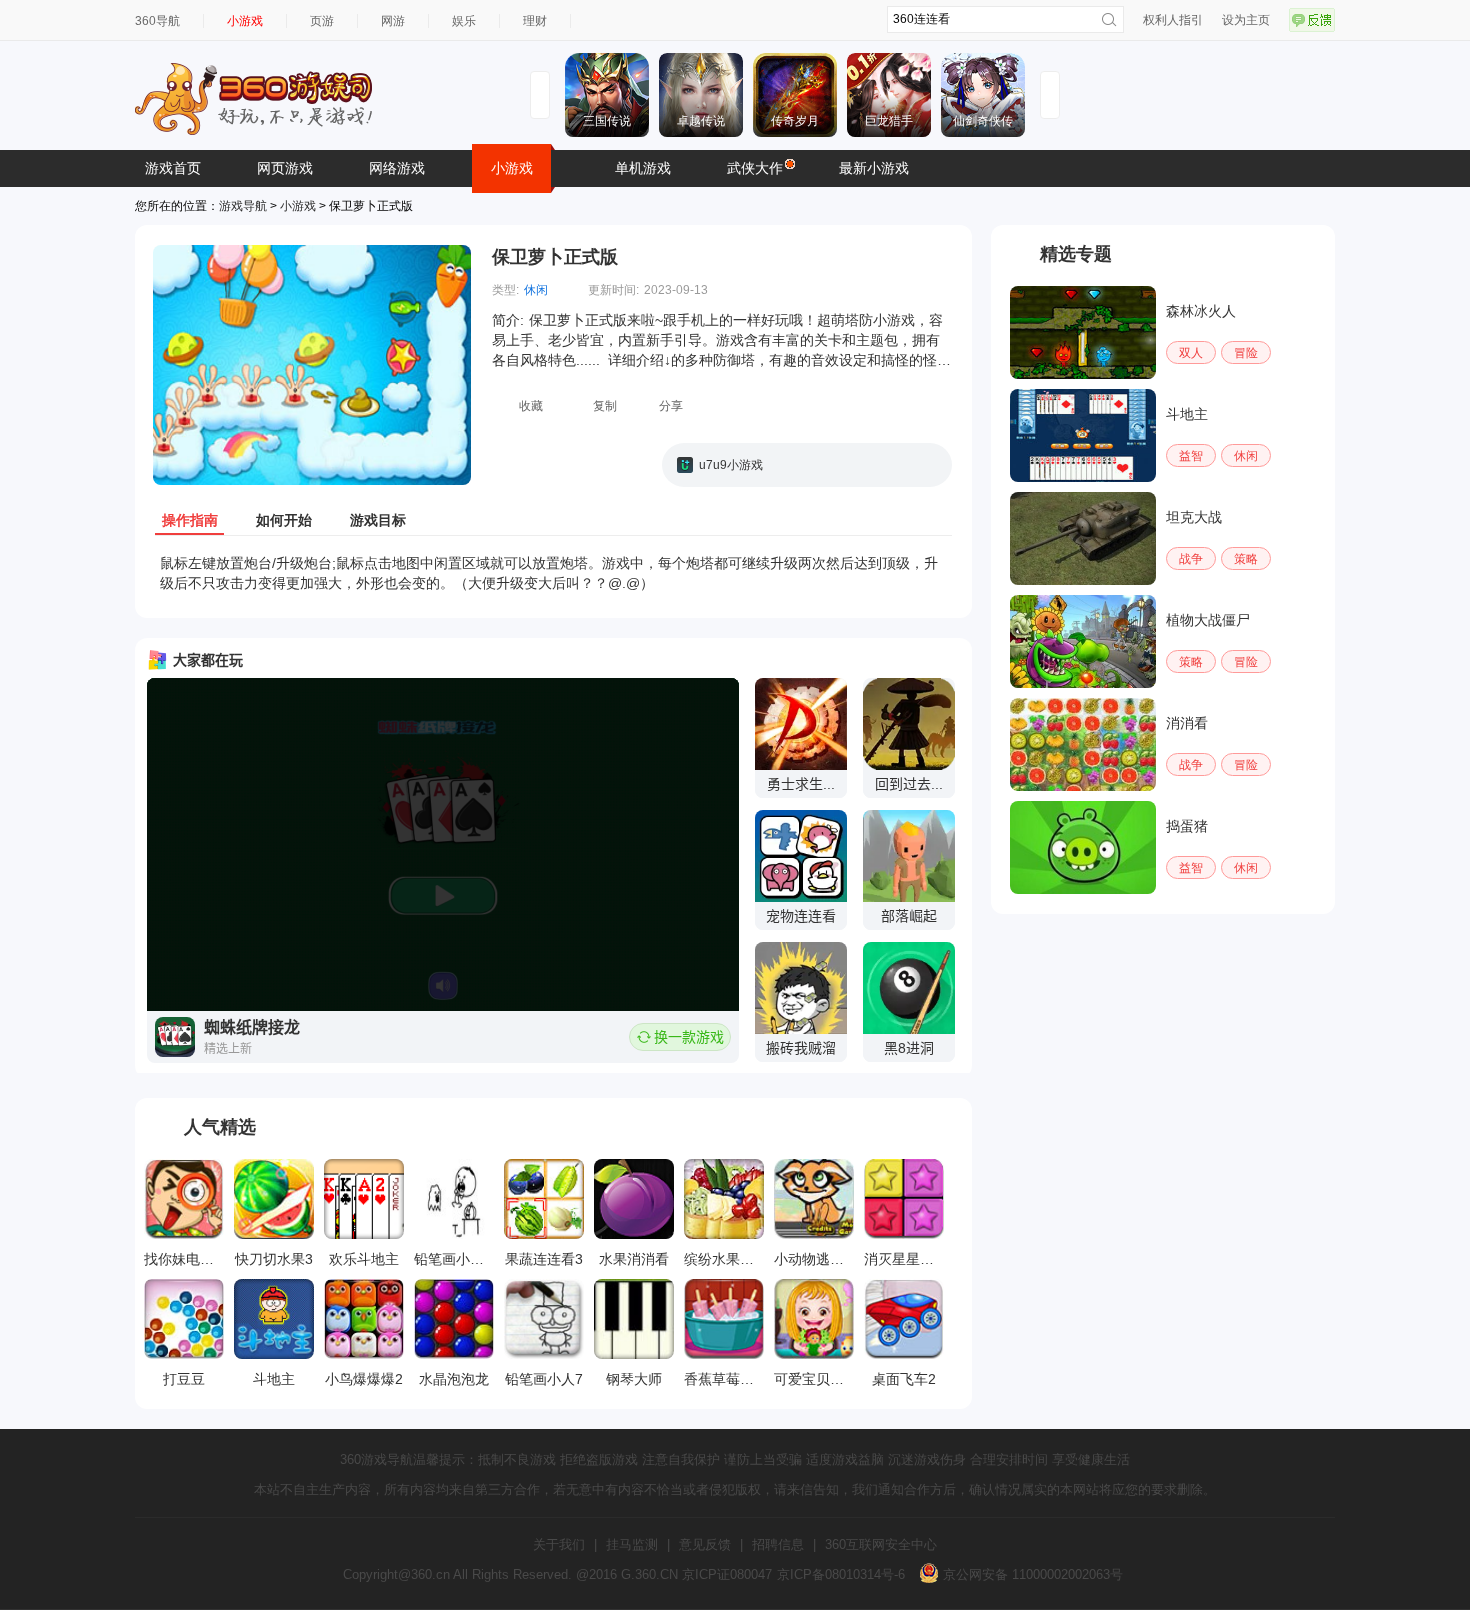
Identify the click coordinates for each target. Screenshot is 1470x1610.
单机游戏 (643, 168)
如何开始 (284, 520)
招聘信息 (778, 1544)
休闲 (536, 290)
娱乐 (464, 21)
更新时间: (613, 290)
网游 (393, 21)
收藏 (531, 406)
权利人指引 (1173, 20)
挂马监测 (632, 1544)
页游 (322, 21)
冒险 (1246, 353)
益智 (1191, 456)
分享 (671, 406)
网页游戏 (285, 168)
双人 (1191, 353)
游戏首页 (173, 168)
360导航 (157, 21)
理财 (535, 21)
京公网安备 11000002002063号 (1031, 1574)
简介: (508, 320)
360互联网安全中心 (881, 1544)
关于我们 (559, 1544)
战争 (1191, 559)
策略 (1246, 559)
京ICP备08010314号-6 (841, 1574)
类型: (505, 290)
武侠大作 (755, 168)
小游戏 (245, 21)
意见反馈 (705, 1544)
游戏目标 (378, 520)
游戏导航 (243, 206)
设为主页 (1246, 20)
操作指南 (190, 520)
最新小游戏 (874, 168)
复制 (605, 406)
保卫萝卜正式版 (555, 257)
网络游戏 (397, 168)
